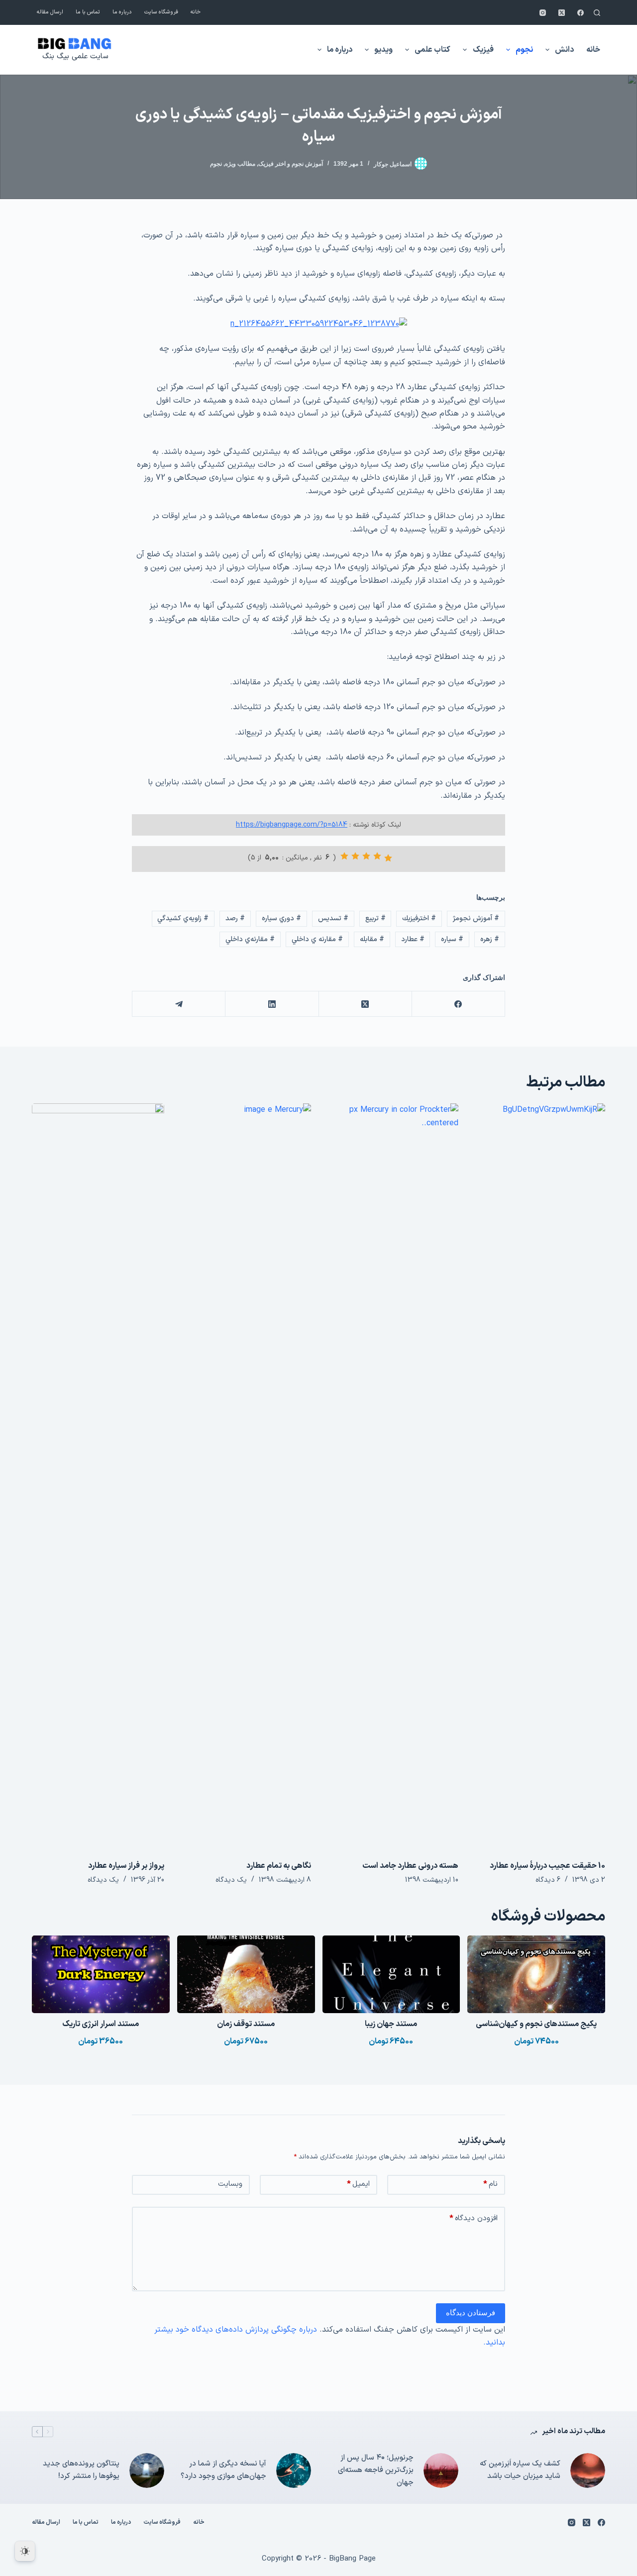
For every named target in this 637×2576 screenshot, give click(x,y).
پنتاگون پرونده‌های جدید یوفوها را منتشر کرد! (81, 2470)
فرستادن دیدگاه (471, 2312)
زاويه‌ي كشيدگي (183, 918)
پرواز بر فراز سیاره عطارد (126, 1866)
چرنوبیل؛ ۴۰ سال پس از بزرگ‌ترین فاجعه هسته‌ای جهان (376, 2470)
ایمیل (358, 2184)
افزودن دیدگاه (474, 2218)
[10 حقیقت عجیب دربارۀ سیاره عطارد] (539, 1477)
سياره (452, 939)
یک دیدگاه (231, 1880)
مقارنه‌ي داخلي (250, 939)
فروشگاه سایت (161, 12)
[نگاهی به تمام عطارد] (245, 1477)
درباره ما (122, 12)
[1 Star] (388, 858)
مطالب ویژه (240, 164)
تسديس (333, 918)
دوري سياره (281, 918)
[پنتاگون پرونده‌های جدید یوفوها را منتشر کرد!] (147, 2470)
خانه (196, 12)
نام (490, 2184)
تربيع (375, 918)
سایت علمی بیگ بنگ (75, 56)
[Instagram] (543, 13)
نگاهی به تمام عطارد (279, 1866)
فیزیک (483, 50)
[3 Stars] (366, 856)
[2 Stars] (377, 856)
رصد (235, 918)
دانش (564, 50)
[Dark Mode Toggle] (25, 2551)
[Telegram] (178, 1004)
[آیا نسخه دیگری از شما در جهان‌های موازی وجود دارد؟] (294, 2470)
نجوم (524, 50)
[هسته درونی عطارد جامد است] (392, 1477)
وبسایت (230, 2184)
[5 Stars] (344, 856)
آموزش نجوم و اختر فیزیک (291, 164)
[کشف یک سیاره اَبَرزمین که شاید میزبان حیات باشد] (588, 2470)
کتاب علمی (432, 50)
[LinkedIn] (271, 1004)
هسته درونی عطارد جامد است (410, 1866)
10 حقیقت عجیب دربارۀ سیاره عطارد (547, 1866)
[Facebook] (581, 13)
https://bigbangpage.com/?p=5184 (292, 825)
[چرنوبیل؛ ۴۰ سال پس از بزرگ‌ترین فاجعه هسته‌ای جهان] (441, 2470)
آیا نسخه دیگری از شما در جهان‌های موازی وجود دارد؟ (223, 2470)
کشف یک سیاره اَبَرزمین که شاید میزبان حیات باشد (520, 2470)
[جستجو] (597, 13)
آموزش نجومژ (476, 918)
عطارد (413, 939)
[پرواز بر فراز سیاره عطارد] (98, 1477)
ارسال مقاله (50, 12)
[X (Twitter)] (562, 13)
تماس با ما (88, 12)
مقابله (372, 939)
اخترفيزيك (419, 918)
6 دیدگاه (548, 1880)
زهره (490, 939)
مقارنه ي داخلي (317, 939)
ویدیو (383, 50)
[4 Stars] (355, 856)
